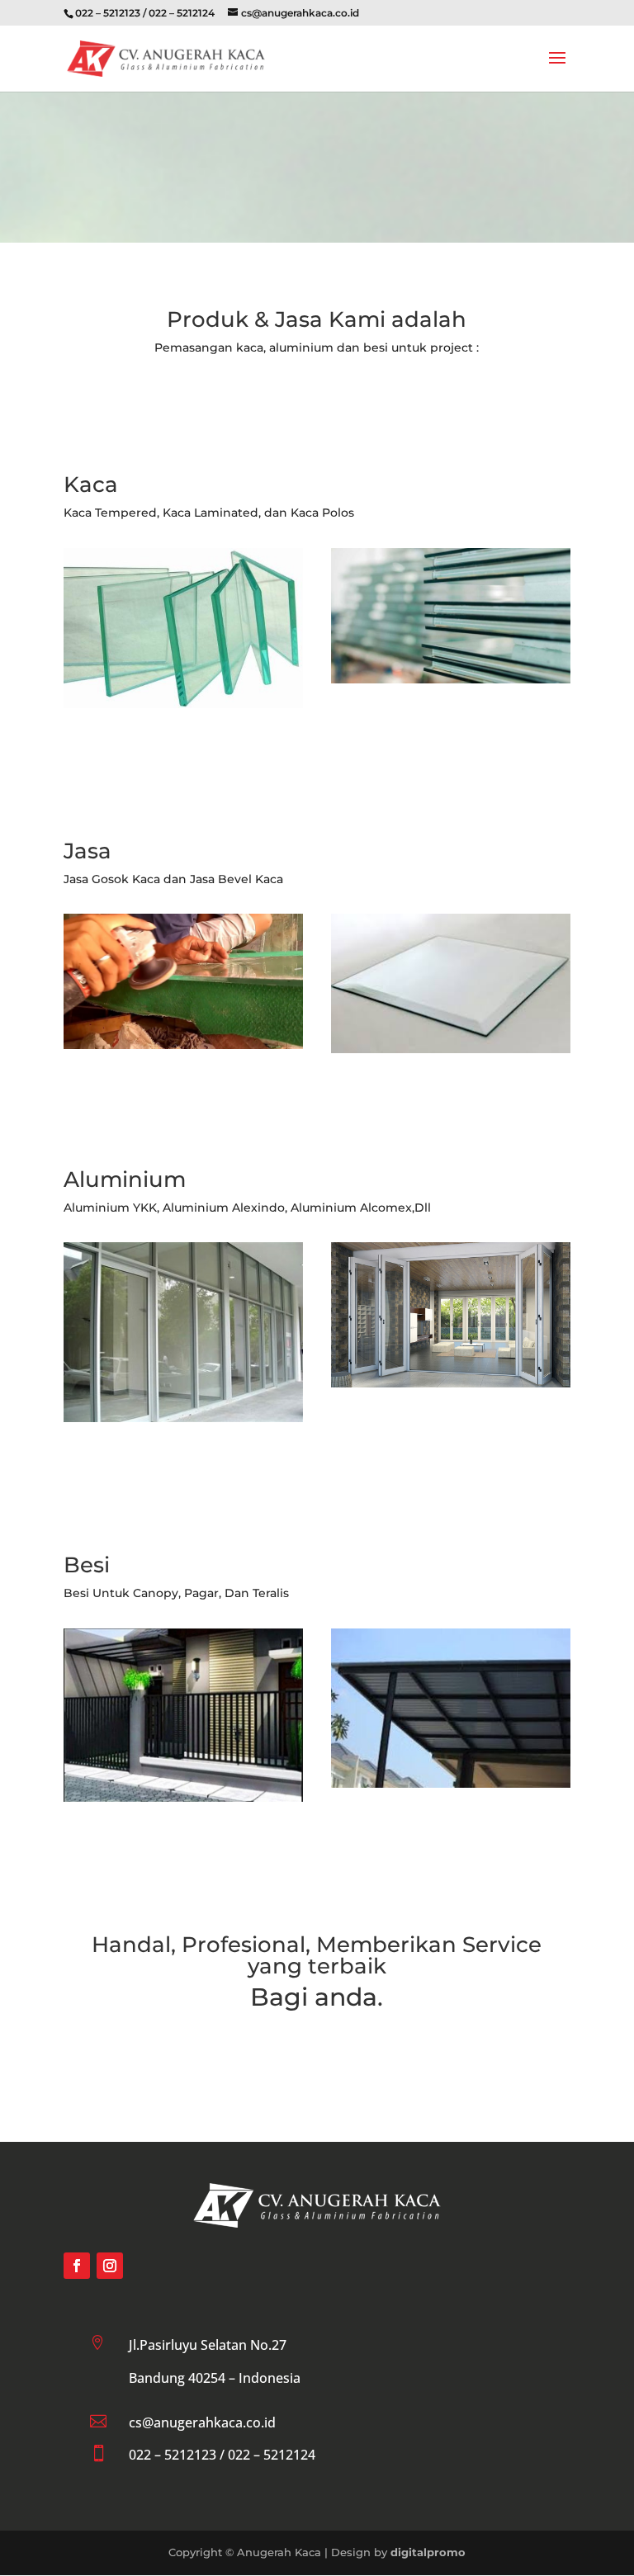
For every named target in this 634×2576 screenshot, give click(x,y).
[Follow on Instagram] (110, 2266)
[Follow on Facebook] (77, 2266)
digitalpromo (428, 2552)
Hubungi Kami (317, 2055)
